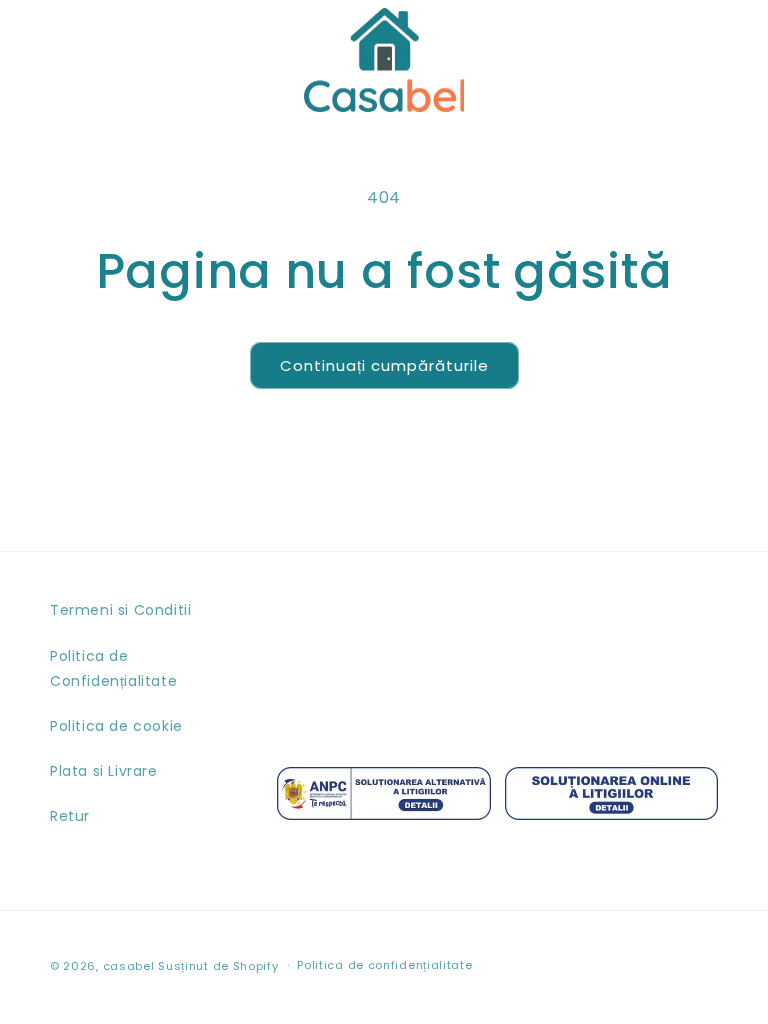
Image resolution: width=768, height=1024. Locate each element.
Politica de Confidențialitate (113, 668)
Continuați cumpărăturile (384, 365)
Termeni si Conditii (120, 610)
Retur (70, 816)
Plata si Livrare (104, 771)
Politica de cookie (116, 726)
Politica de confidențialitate (384, 965)
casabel (129, 966)
